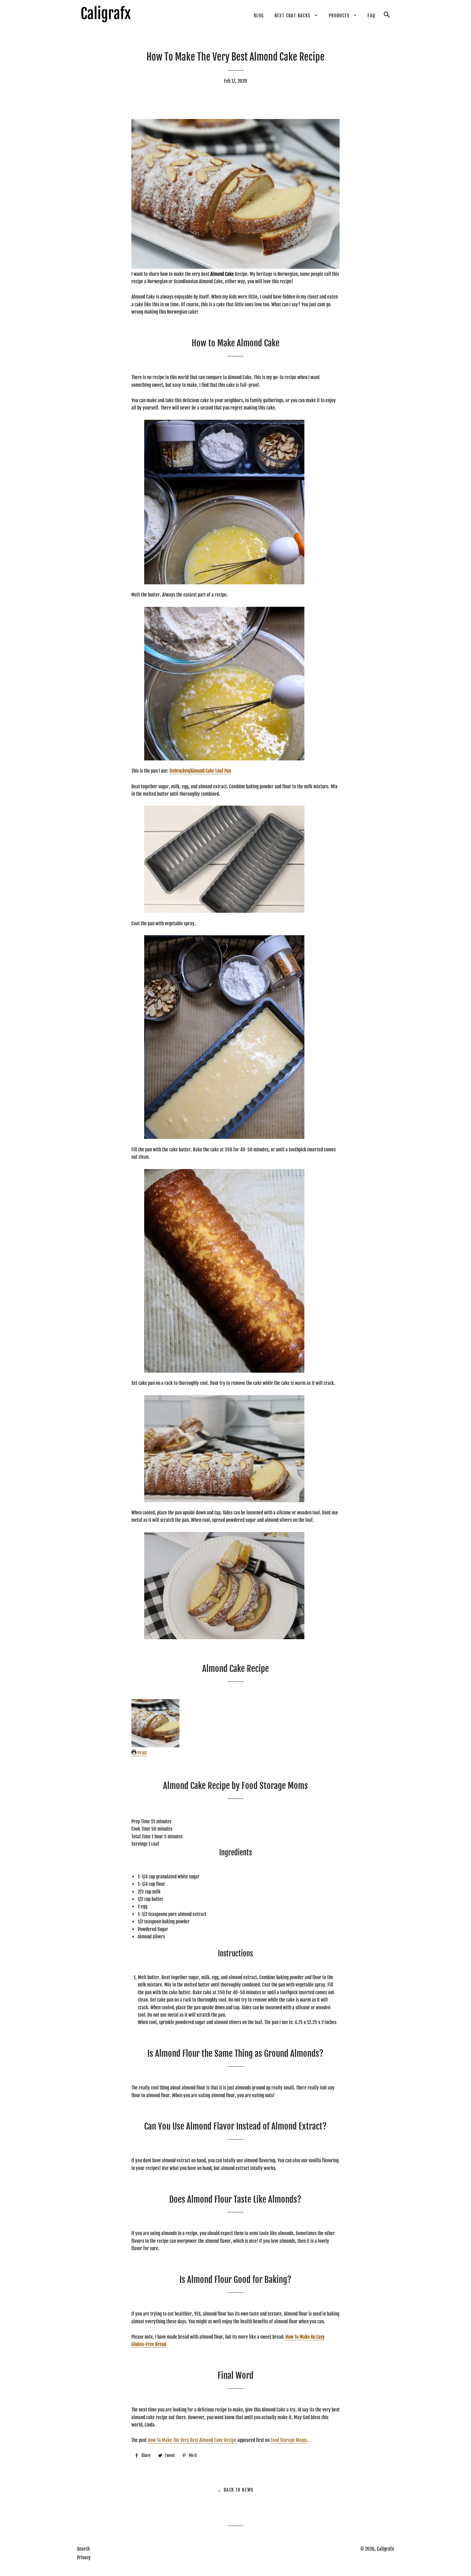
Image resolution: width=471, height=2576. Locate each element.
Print (142, 1753)
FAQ (371, 16)
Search (83, 2549)
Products (340, 16)
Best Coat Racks (293, 16)
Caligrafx (385, 2549)
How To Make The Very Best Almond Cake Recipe (192, 2440)
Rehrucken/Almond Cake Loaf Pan (200, 771)
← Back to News (235, 2490)
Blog (259, 16)
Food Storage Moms (289, 2440)
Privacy (84, 2558)
